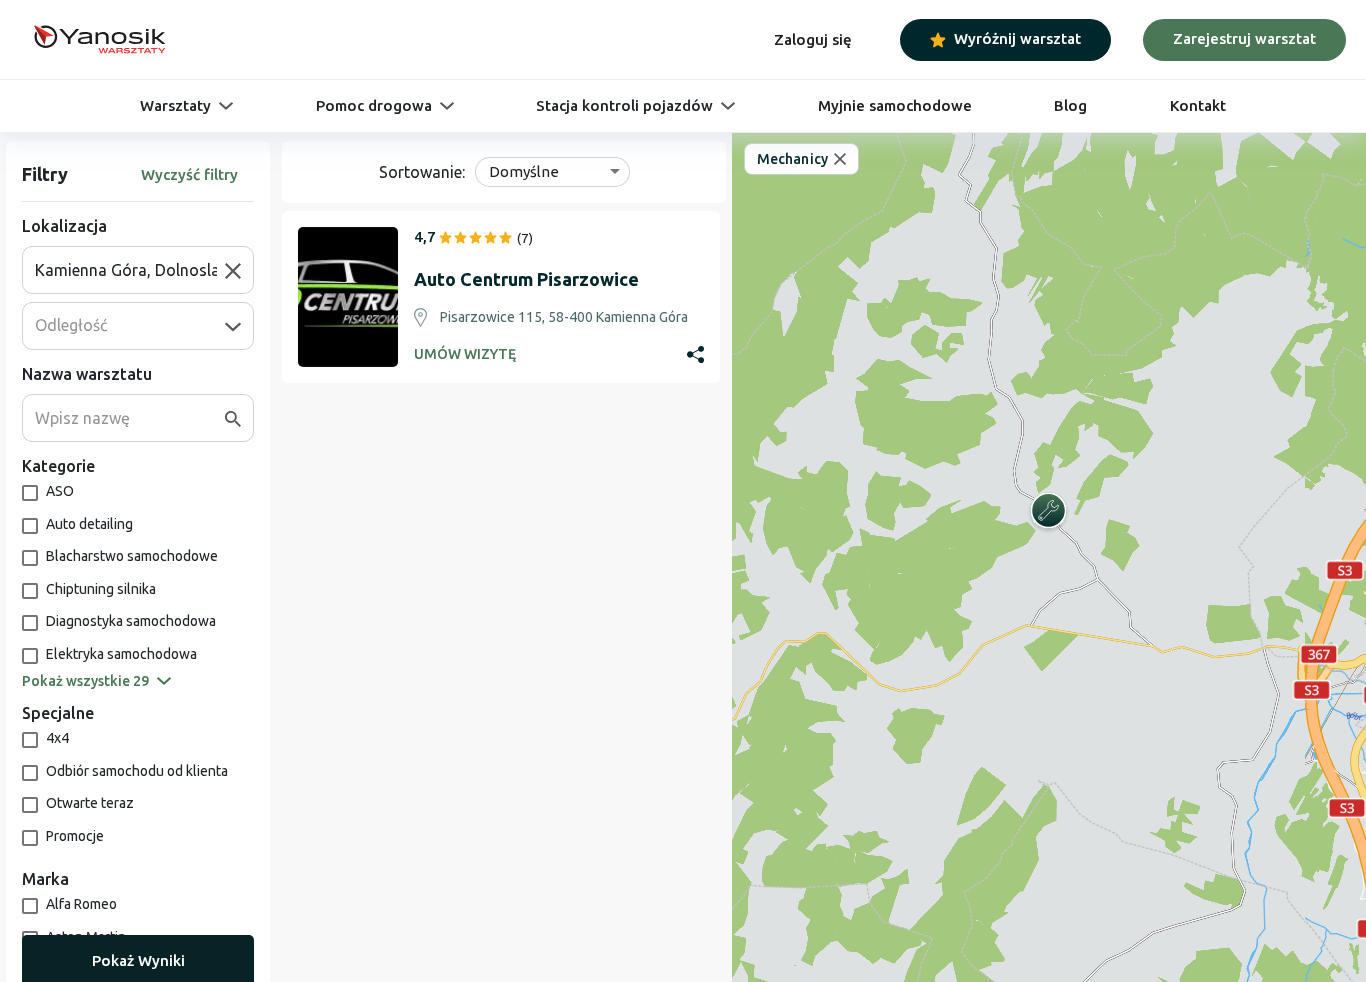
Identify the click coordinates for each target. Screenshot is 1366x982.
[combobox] (130, 270)
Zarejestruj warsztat (1244, 38)
